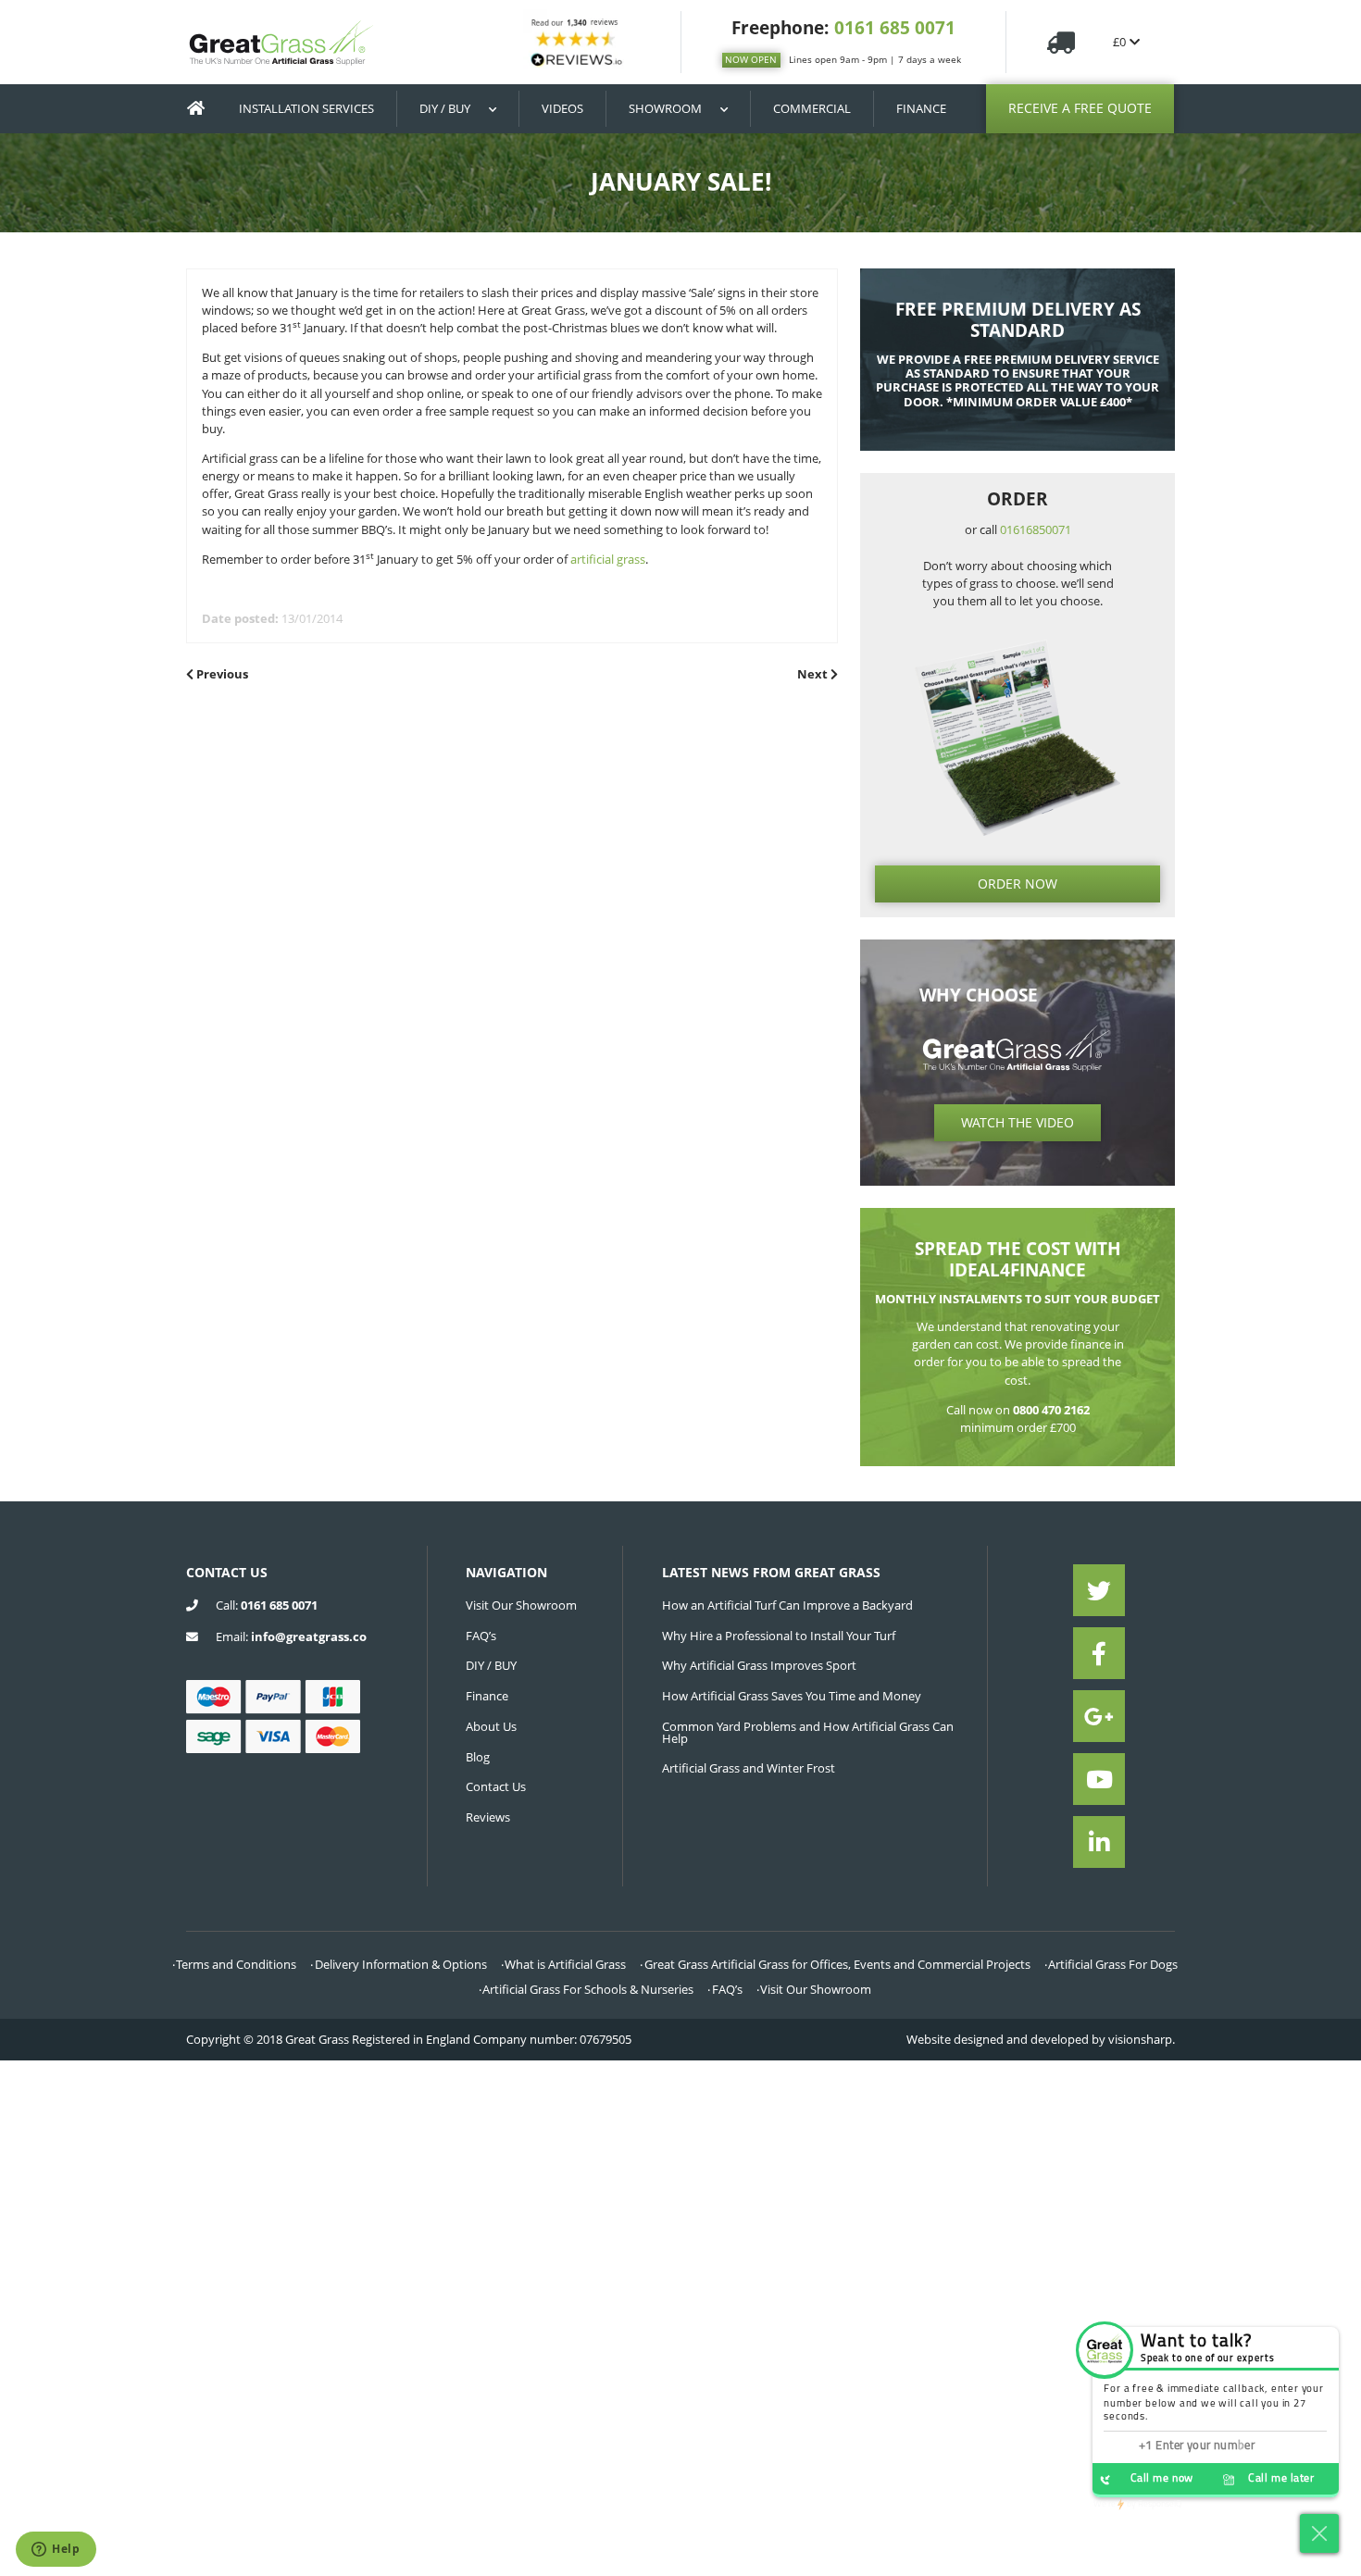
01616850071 (1036, 529)
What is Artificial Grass (565, 1964)
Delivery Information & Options (401, 1964)
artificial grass (608, 559)
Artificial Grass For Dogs (1113, 1964)
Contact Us (496, 1786)
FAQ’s (481, 1636)
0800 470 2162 (1051, 1410)
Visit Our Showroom (521, 1605)
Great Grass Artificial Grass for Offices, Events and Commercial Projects (837, 1964)
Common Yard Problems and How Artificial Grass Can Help (808, 1732)
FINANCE (921, 108)
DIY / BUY (445, 108)
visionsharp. (1142, 2039)
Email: (291, 1636)
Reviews (488, 1817)
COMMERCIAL (812, 108)
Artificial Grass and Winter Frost (749, 1768)
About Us (491, 1726)
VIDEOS (562, 108)
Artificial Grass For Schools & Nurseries (588, 1989)
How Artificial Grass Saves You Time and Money (792, 1696)
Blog (478, 1757)
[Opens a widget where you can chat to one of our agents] (56, 2550)
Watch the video (1018, 1122)
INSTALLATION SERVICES (306, 108)
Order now (1018, 884)
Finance (487, 1696)
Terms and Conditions (236, 1964)
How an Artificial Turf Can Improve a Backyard (787, 1605)
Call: (267, 1605)
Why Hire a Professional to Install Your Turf (779, 1636)
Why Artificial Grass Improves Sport (759, 1665)
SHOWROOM (665, 108)
